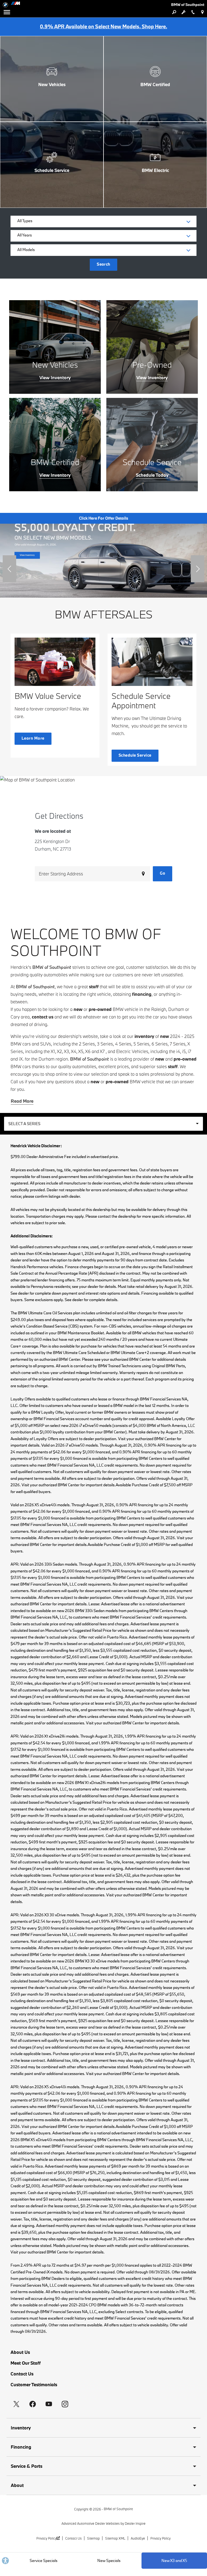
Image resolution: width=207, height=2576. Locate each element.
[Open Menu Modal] (7, 12)
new (78, 1009)
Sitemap (93, 2538)
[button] (9, 569)
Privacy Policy (46, 2538)
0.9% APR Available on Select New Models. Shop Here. (103, 26)
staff (94, 986)
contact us (43, 1017)
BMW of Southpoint (118, 2509)
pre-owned (100, 1009)
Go (163, 873)
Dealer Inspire (135, 2523)
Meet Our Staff (26, 2363)
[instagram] (65, 2404)
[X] (16, 2404)
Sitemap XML (115, 2538)
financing (142, 994)
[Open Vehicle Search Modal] (174, 12)
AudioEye (138, 2538)
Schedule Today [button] (152, 475)
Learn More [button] (33, 738)
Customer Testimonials (34, 2384)
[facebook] (33, 2404)
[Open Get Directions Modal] (202, 12)
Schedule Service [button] (135, 755)
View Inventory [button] (55, 378)
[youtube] (49, 2404)
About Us (20, 2352)
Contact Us (22, 2374)
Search (103, 264)
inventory (144, 1036)
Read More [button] (22, 1101)
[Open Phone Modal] (193, 12)
